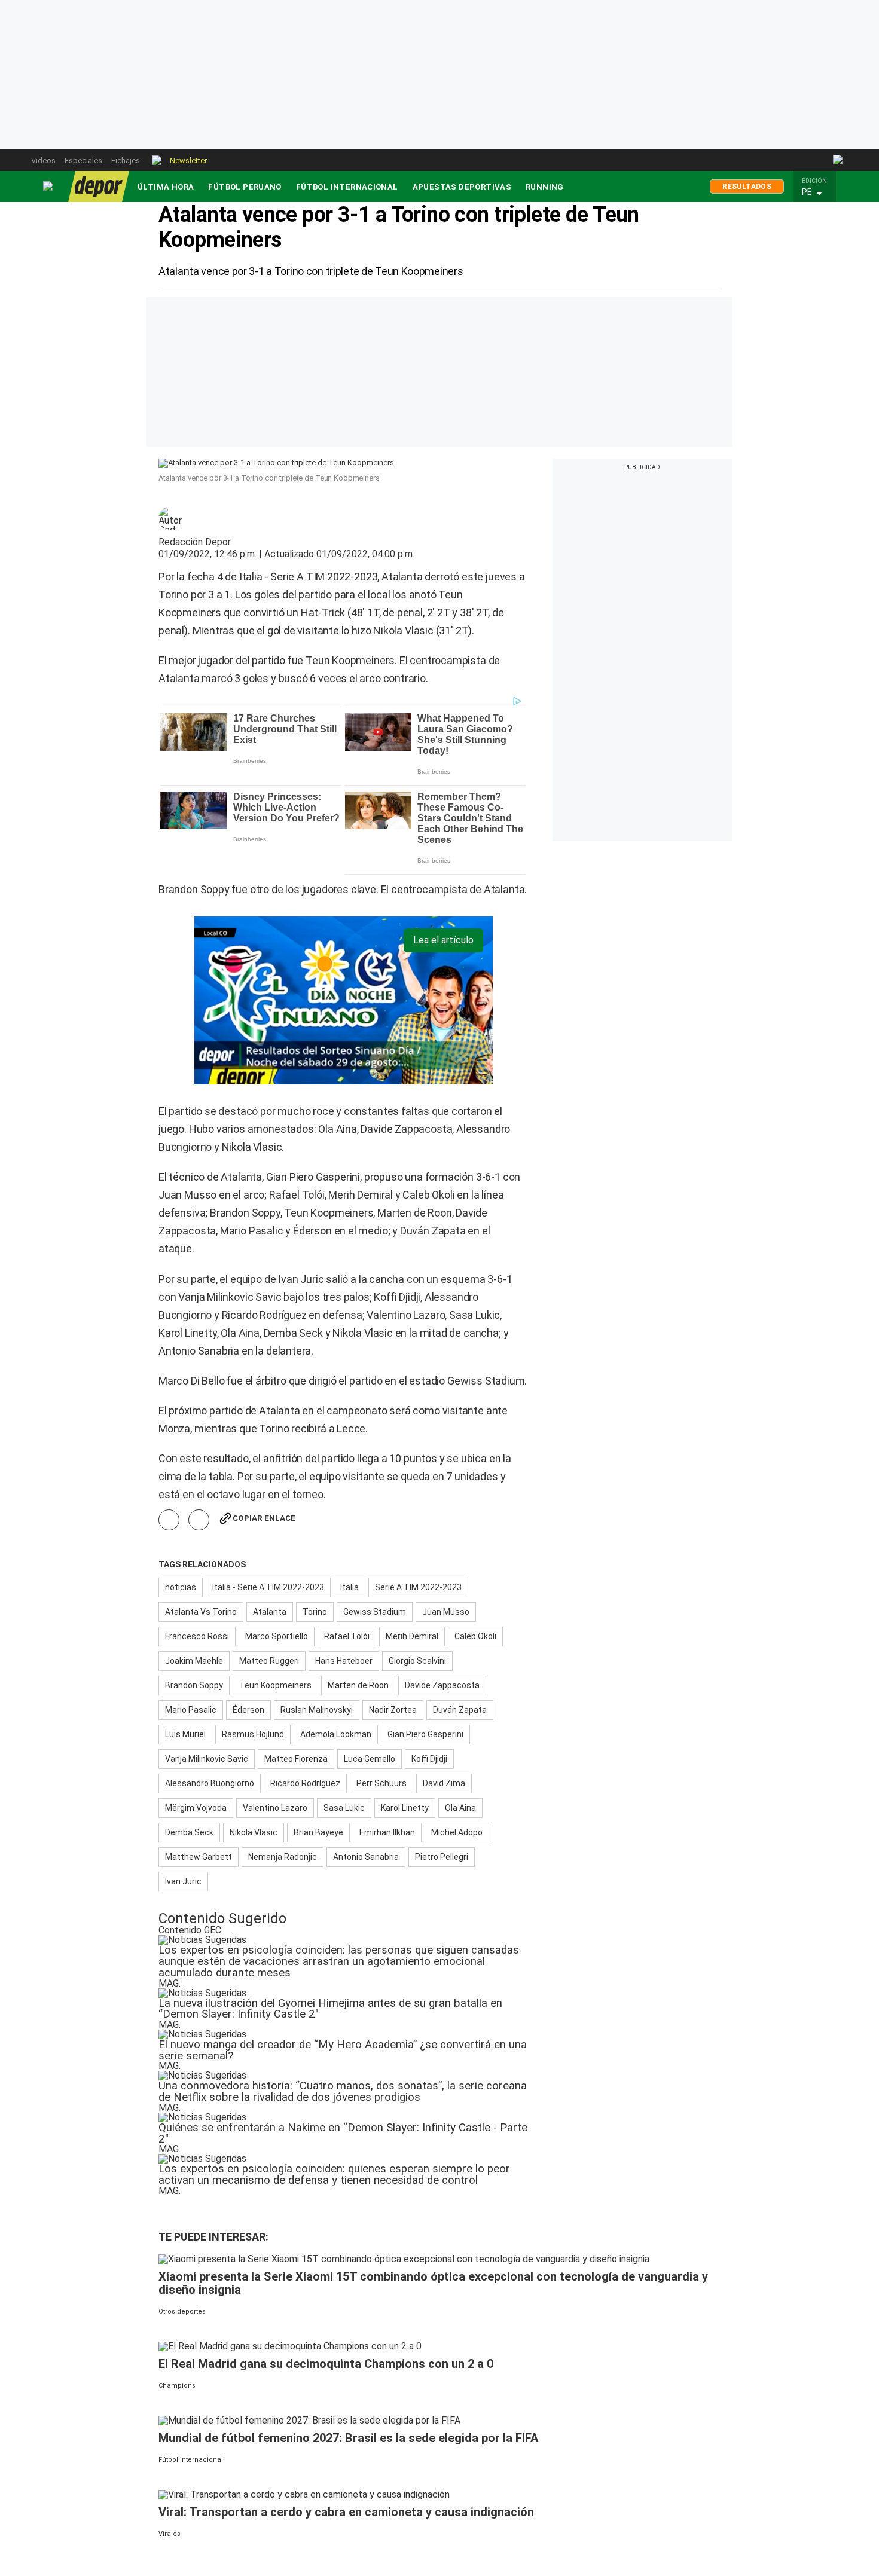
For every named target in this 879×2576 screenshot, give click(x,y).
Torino (315, 1612)
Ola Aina (460, 1808)
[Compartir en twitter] (199, 1520)
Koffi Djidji (429, 1759)
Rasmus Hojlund (253, 1734)
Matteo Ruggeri (269, 1661)
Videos (43, 161)
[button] (818, 192)
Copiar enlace (264, 1518)
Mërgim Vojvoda (196, 1808)
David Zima (444, 1783)
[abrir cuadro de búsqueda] (839, 160)
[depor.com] (99, 187)
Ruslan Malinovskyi (317, 1710)
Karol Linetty (405, 1808)
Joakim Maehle (194, 1661)
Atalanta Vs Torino (201, 1612)
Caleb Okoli (475, 1636)
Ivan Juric (183, 1881)
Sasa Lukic (344, 1808)
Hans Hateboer (344, 1661)
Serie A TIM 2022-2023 (418, 1587)
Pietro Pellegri (442, 1857)
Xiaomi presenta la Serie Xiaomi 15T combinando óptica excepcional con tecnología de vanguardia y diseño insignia (433, 2283)
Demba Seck (189, 1832)
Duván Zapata (460, 1710)
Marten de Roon (358, 1685)
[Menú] (48, 186)
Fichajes (126, 161)
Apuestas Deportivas (462, 187)
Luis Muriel (185, 1734)
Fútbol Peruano (245, 187)
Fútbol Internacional (347, 187)
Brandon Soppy (194, 1685)
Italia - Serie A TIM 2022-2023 (268, 1587)
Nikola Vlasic (254, 1832)
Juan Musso (446, 1612)
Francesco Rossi (197, 1636)
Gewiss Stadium (375, 1612)
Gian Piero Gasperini (425, 1734)
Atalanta (270, 1612)
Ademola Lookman (336, 1734)
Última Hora (166, 187)
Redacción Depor (195, 542)
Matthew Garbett (199, 1857)
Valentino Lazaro (275, 1808)
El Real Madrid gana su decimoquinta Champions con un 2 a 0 (326, 2364)
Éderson (248, 1710)
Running (545, 187)
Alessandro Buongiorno (210, 1783)
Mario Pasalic (191, 1710)
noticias (181, 1587)
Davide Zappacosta (442, 1685)
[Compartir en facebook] (169, 1520)
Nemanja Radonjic (283, 1857)
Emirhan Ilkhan (387, 1832)
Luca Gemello (370, 1759)
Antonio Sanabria (366, 1857)
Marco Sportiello (277, 1636)
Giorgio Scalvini (417, 1661)
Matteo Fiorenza (296, 1759)
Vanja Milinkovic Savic (207, 1759)
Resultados (747, 187)
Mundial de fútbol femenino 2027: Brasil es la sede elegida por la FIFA (348, 2438)
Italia (350, 1587)
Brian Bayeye (318, 1832)
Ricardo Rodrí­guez (305, 1783)
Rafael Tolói (347, 1636)
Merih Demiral (412, 1636)
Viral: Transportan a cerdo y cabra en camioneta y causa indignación (346, 2512)
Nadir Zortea (393, 1710)
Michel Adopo (457, 1832)
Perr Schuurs (381, 1783)
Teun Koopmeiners (275, 1685)
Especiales (83, 161)
